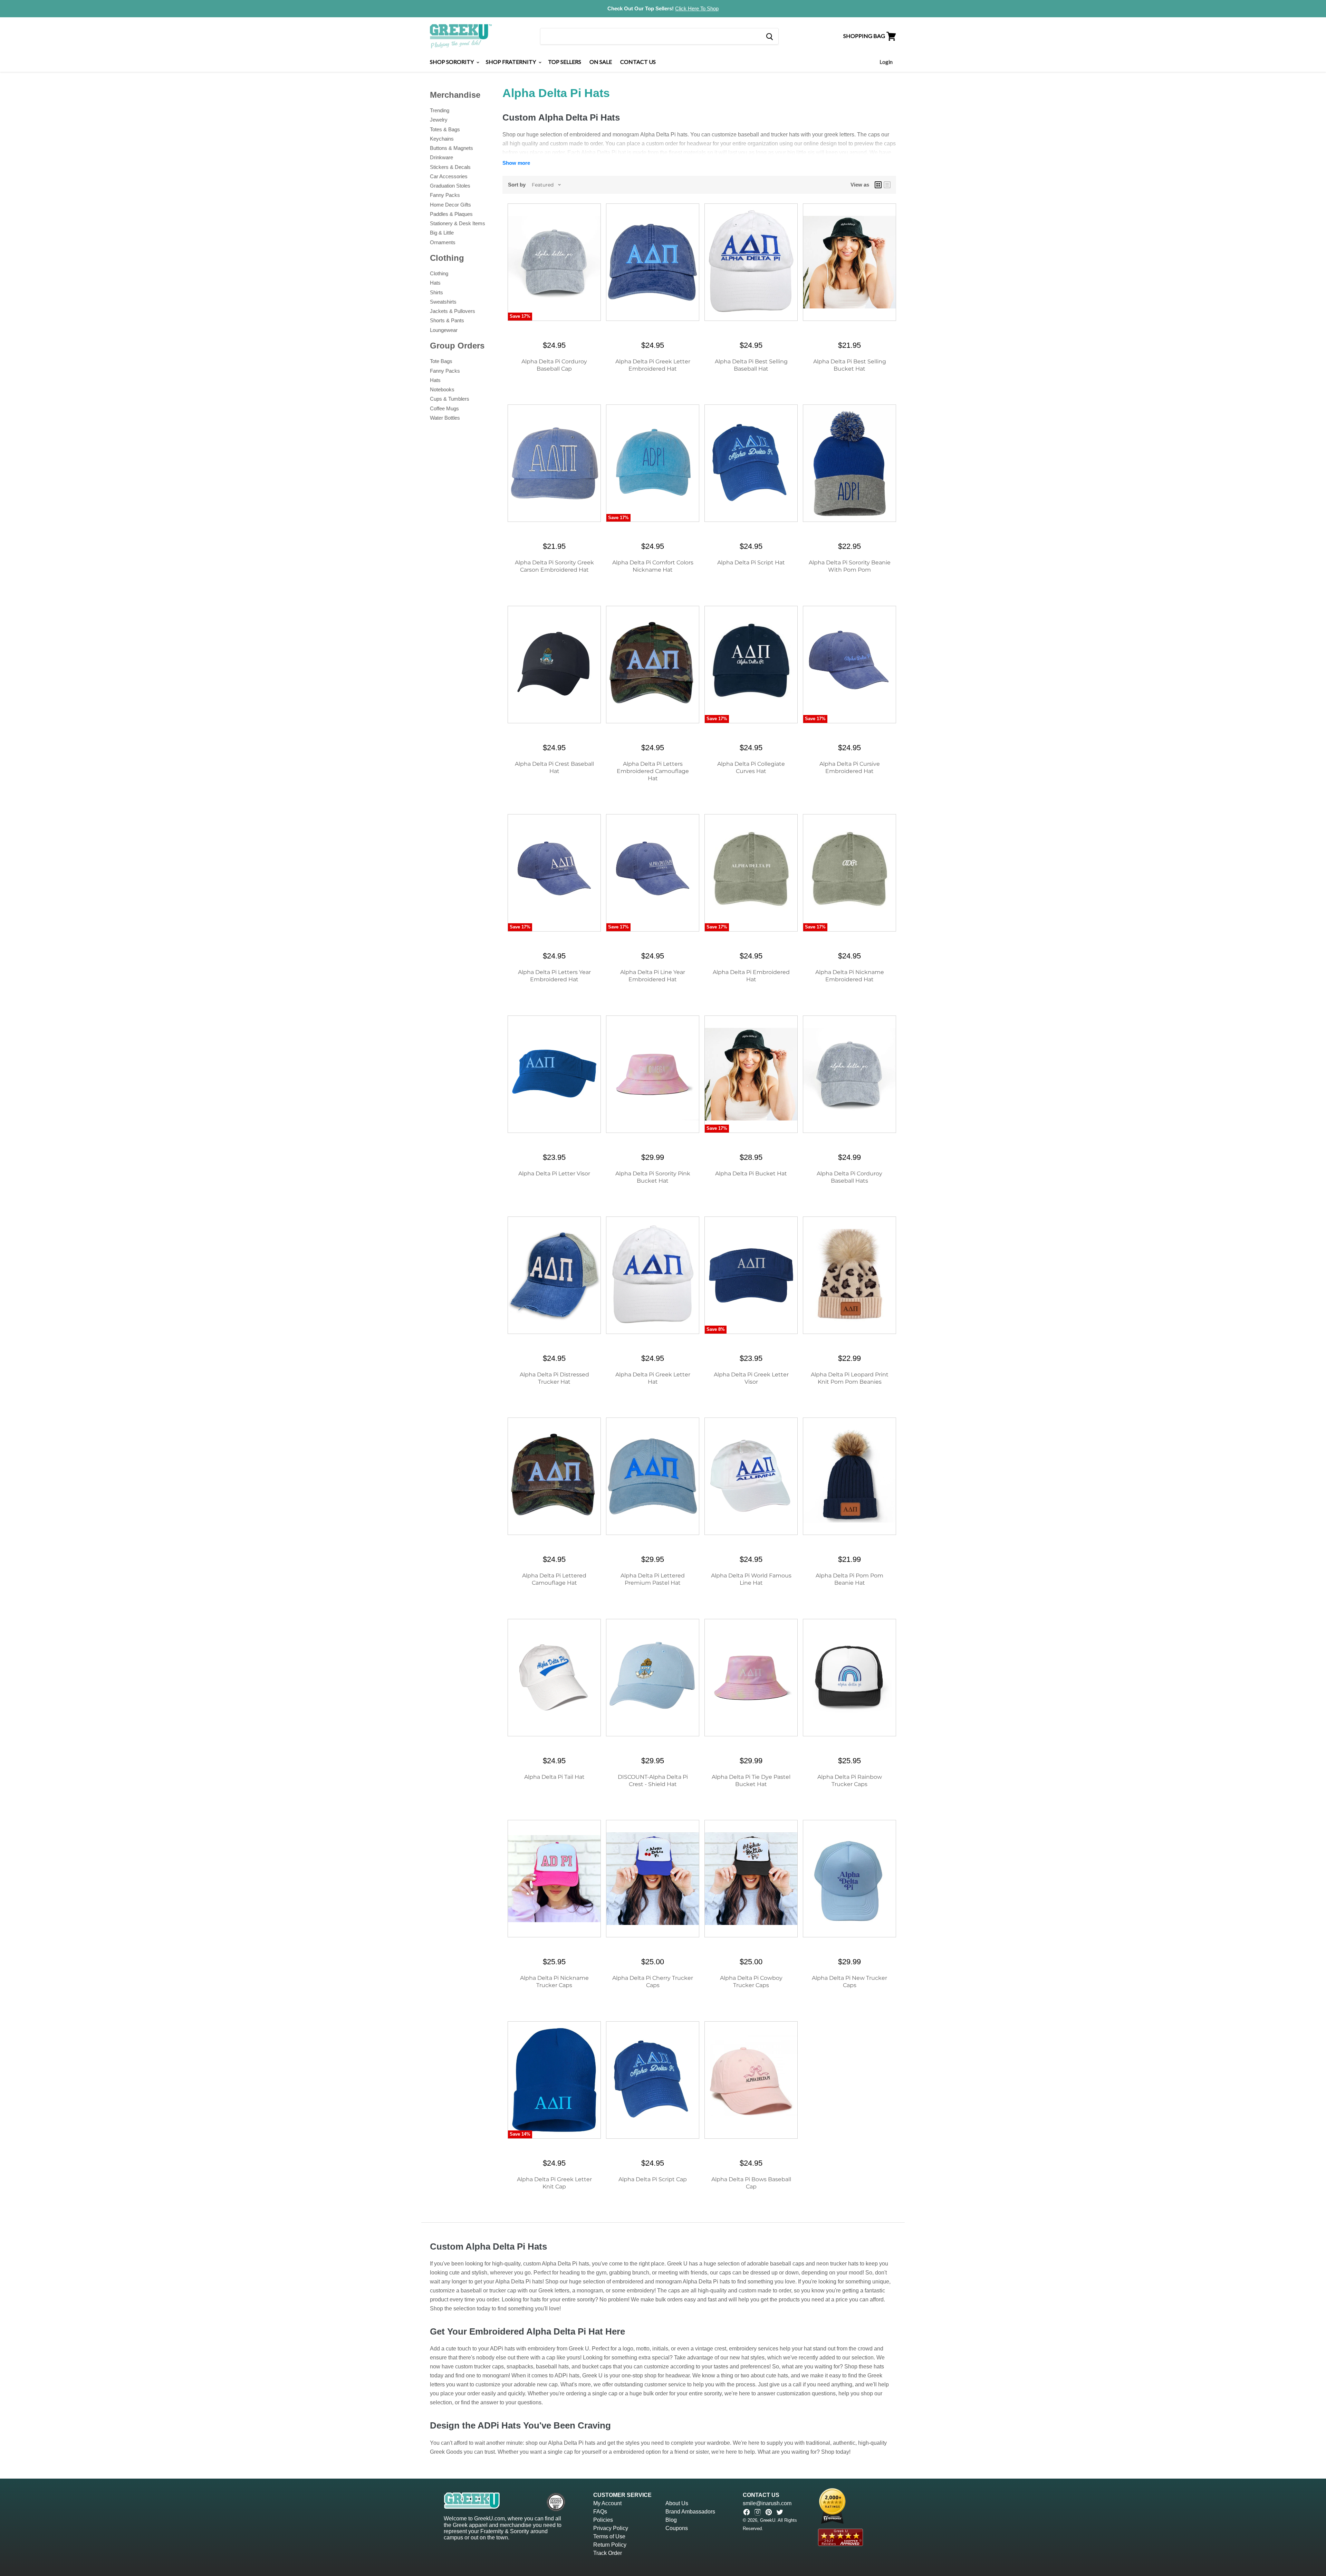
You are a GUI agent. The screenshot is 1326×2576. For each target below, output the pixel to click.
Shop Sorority (452, 62)
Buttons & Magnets (451, 148)
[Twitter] (780, 2512)
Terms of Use (609, 2536)
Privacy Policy (611, 2528)
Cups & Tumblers (450, 399)
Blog (671, 2520)
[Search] (769, 36)
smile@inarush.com (767, 2503)
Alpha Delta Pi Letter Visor (554, 1173)
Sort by (517, 185)
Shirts (436, 292)
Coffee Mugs (444, 408)
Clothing (439, 273)
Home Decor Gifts (450, 205)
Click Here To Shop (697, 8)
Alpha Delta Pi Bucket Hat (751, 1173)
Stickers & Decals (450, 167)
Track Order (608, 2553)
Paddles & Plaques (451, 214)
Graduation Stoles (450, 186)
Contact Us (638, 62)
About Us (677, 2503)
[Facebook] (747, 2512)
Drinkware (441, 157)
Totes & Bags (445, 129)
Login (886, 62)
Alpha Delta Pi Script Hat (751, 562)
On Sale (601, 62)
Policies (603, 2520)
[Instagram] (758, 2512)
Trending (440, 110)
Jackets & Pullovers (453, 311)
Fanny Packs (445, 195)
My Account (607, 2503)
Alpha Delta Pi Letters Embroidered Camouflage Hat (653, 771)
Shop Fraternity (511, 62)
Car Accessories (449, 176)
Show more (516, 163)
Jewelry (439, 120)
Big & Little (442, 233)
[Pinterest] (769, 2512)
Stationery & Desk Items (458, 223)
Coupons (677, 2528)
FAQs (600, 2512)
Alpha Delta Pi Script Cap (653, 2179)
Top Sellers (565, 62)
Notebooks (442, 389)
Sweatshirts (443, 302)
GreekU (768, 2520)
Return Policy (610, 2545)
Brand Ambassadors (690, 2512)
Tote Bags (441, 361)
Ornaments (443, 242)
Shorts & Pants (447, 320)
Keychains (442, 139)
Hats (435, 283)
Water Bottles (445, 418)
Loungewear (444, 330)
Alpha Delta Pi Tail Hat (554, 1777)
